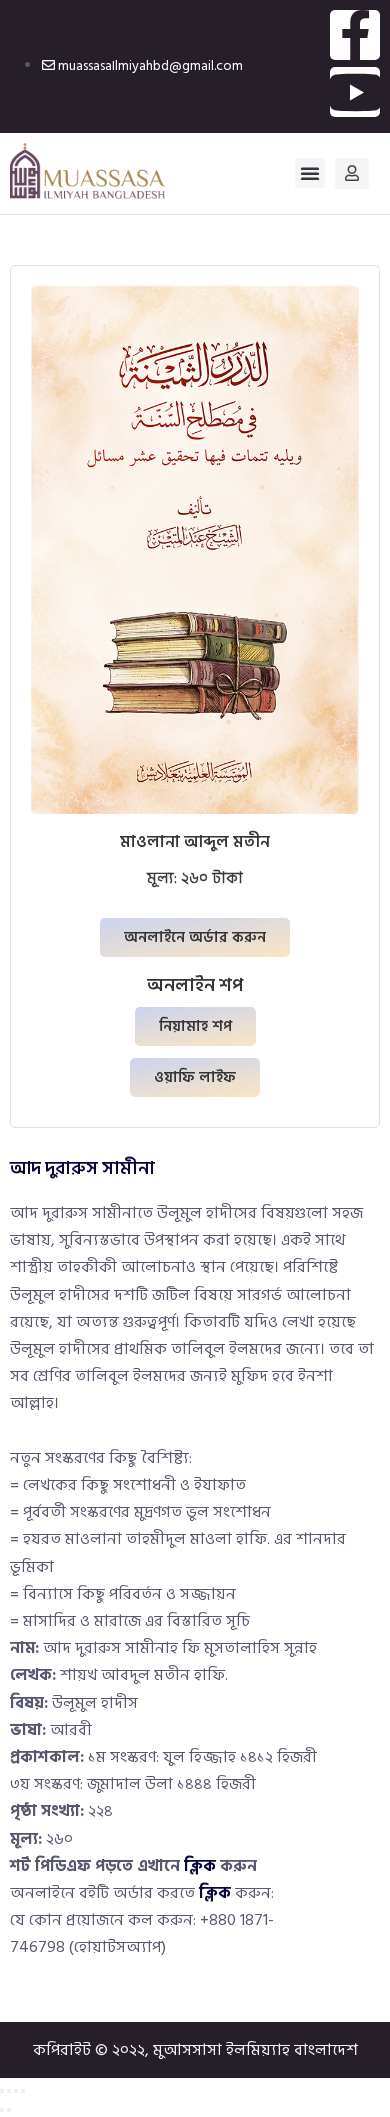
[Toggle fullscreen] (9, 2091)
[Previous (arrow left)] (2, 2110)
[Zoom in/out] (2, 2091)
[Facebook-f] (355, 35)
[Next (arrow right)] (9, 2110)
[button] (310, 173)
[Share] (16, 2091)
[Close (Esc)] (23, 2091)
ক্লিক (200, 1866)
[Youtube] (355, 92)
